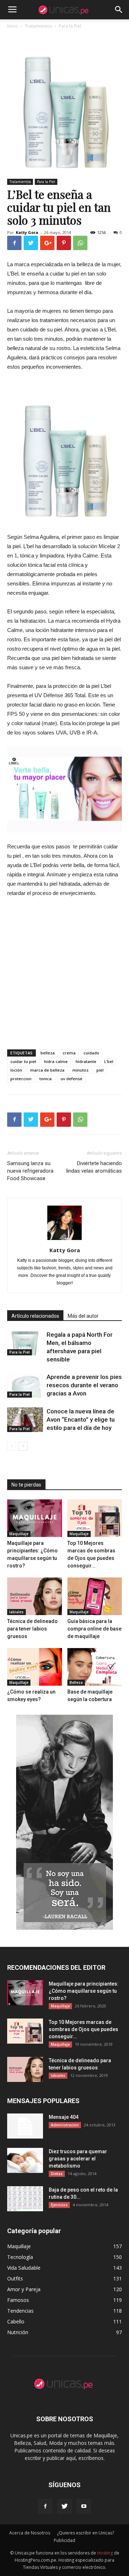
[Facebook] (45, 2506)
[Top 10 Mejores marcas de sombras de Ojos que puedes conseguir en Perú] (95, 1518)
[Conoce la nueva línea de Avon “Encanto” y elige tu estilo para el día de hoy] (25, 1420)
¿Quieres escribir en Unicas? (85, 2533)
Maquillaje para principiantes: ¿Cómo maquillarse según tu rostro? (84, 1991)
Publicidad (64, 2540)
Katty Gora (27, 232)
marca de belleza (47, 1070)
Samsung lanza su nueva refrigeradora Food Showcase (30, 1171)
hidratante (86, 1061)
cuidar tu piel (23, 1061)
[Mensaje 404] (25, 2126)
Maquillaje (19, 1534)
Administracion (65, 2125)
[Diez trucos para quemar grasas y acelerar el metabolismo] (25, 2160)
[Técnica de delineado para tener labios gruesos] (35, 1596)
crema (69, 1053)
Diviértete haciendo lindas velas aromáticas (94, 1167)
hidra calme (56, 1061)
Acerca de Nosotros (30, 2533)
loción (16, 1070)
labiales (16, 1612)
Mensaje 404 (64, 2117)
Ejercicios (59, 2205)
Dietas (57, 2174)
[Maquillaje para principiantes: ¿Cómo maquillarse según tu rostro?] (35, 1518)
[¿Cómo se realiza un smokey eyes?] (35, 1667)
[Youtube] (84, 2506)
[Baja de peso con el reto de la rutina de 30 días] (25, 2199)
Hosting (105, 2553)
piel (100, 1070)
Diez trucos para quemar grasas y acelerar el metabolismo (78, 2159)
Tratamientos (20, 182)
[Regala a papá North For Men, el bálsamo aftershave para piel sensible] (25, 1343)
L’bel (109, 1061)
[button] (119, 10)
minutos (80, 1070)
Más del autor (83, 1316)
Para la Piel (46, 182)
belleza (48, 1053)
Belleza (76, 1682)
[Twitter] (64, 2506)
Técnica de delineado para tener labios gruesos (32, 1629)
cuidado (91, 1053)
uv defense (71, 1079)
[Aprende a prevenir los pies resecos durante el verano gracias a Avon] (25, 1385)
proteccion (21, 1079)
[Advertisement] (64, 972)
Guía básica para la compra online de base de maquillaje (94, 1629)
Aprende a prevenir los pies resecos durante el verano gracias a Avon (84, 1385)
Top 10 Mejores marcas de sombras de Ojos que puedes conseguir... (83, 2029)
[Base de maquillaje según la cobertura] (95, 1667)
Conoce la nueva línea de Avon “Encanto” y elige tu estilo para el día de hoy (81, 1419)
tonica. (46, 1079)
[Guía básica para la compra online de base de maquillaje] (95, 1596)
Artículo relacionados (35, 1316)
